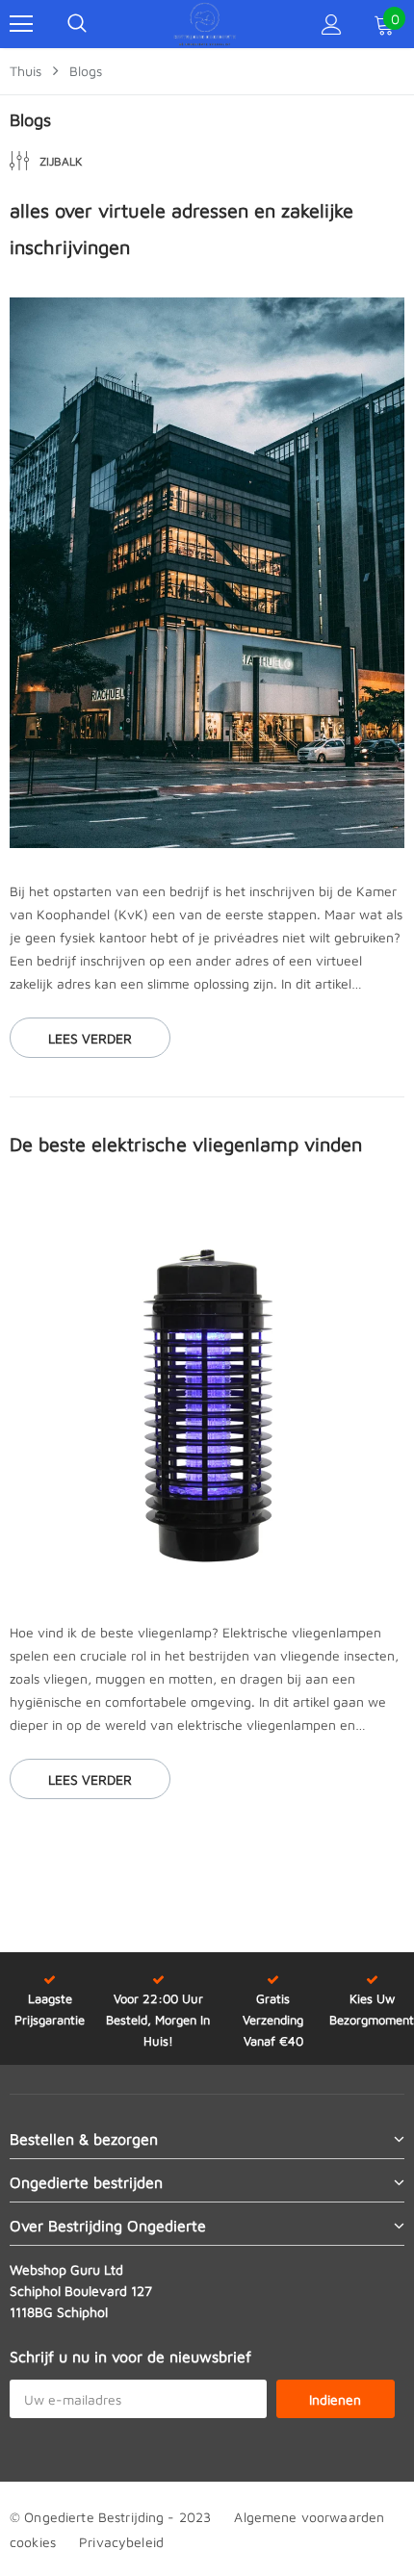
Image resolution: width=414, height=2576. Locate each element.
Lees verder (90, 1038)
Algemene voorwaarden (309, 2517)
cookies (33, 2542)
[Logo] (205, 24)
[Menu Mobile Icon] (21, 24)
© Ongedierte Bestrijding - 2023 (110, 2517)
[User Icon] (332, 25)
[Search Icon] (77, 24)
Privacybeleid (121, 2542)
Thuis (26, 71)
